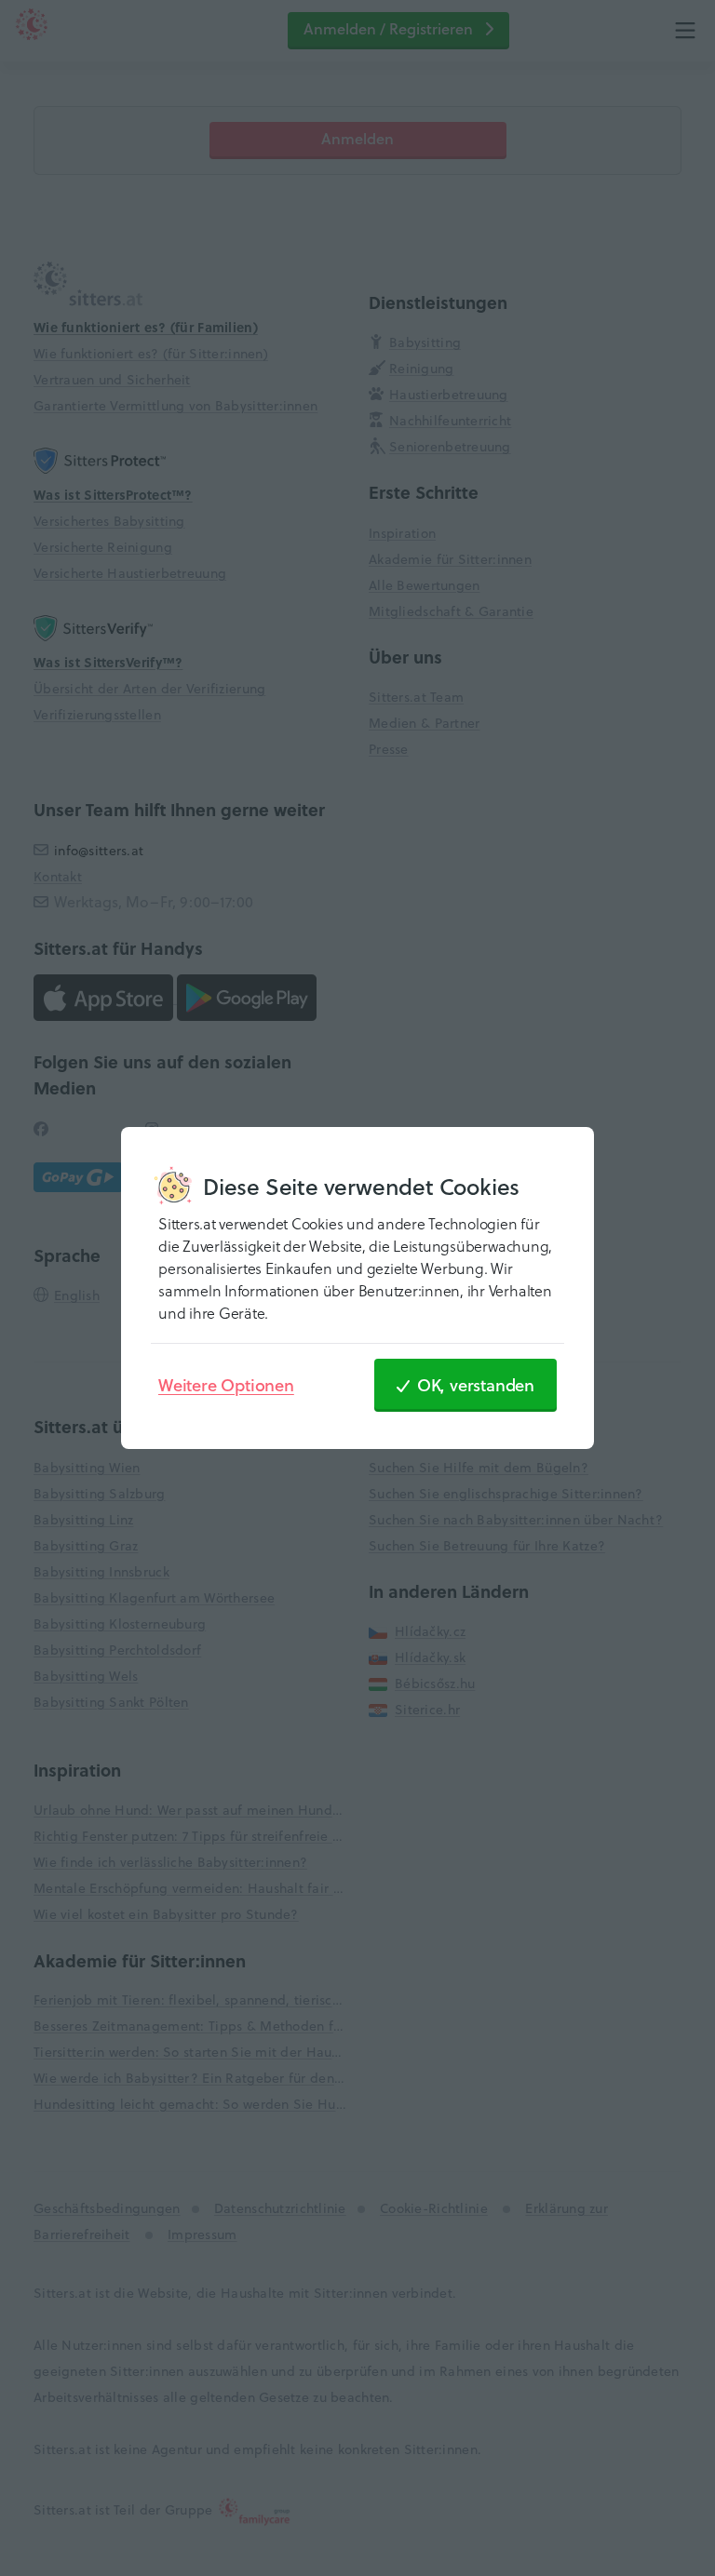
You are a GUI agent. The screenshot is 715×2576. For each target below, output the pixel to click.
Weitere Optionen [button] (226, 1385)
